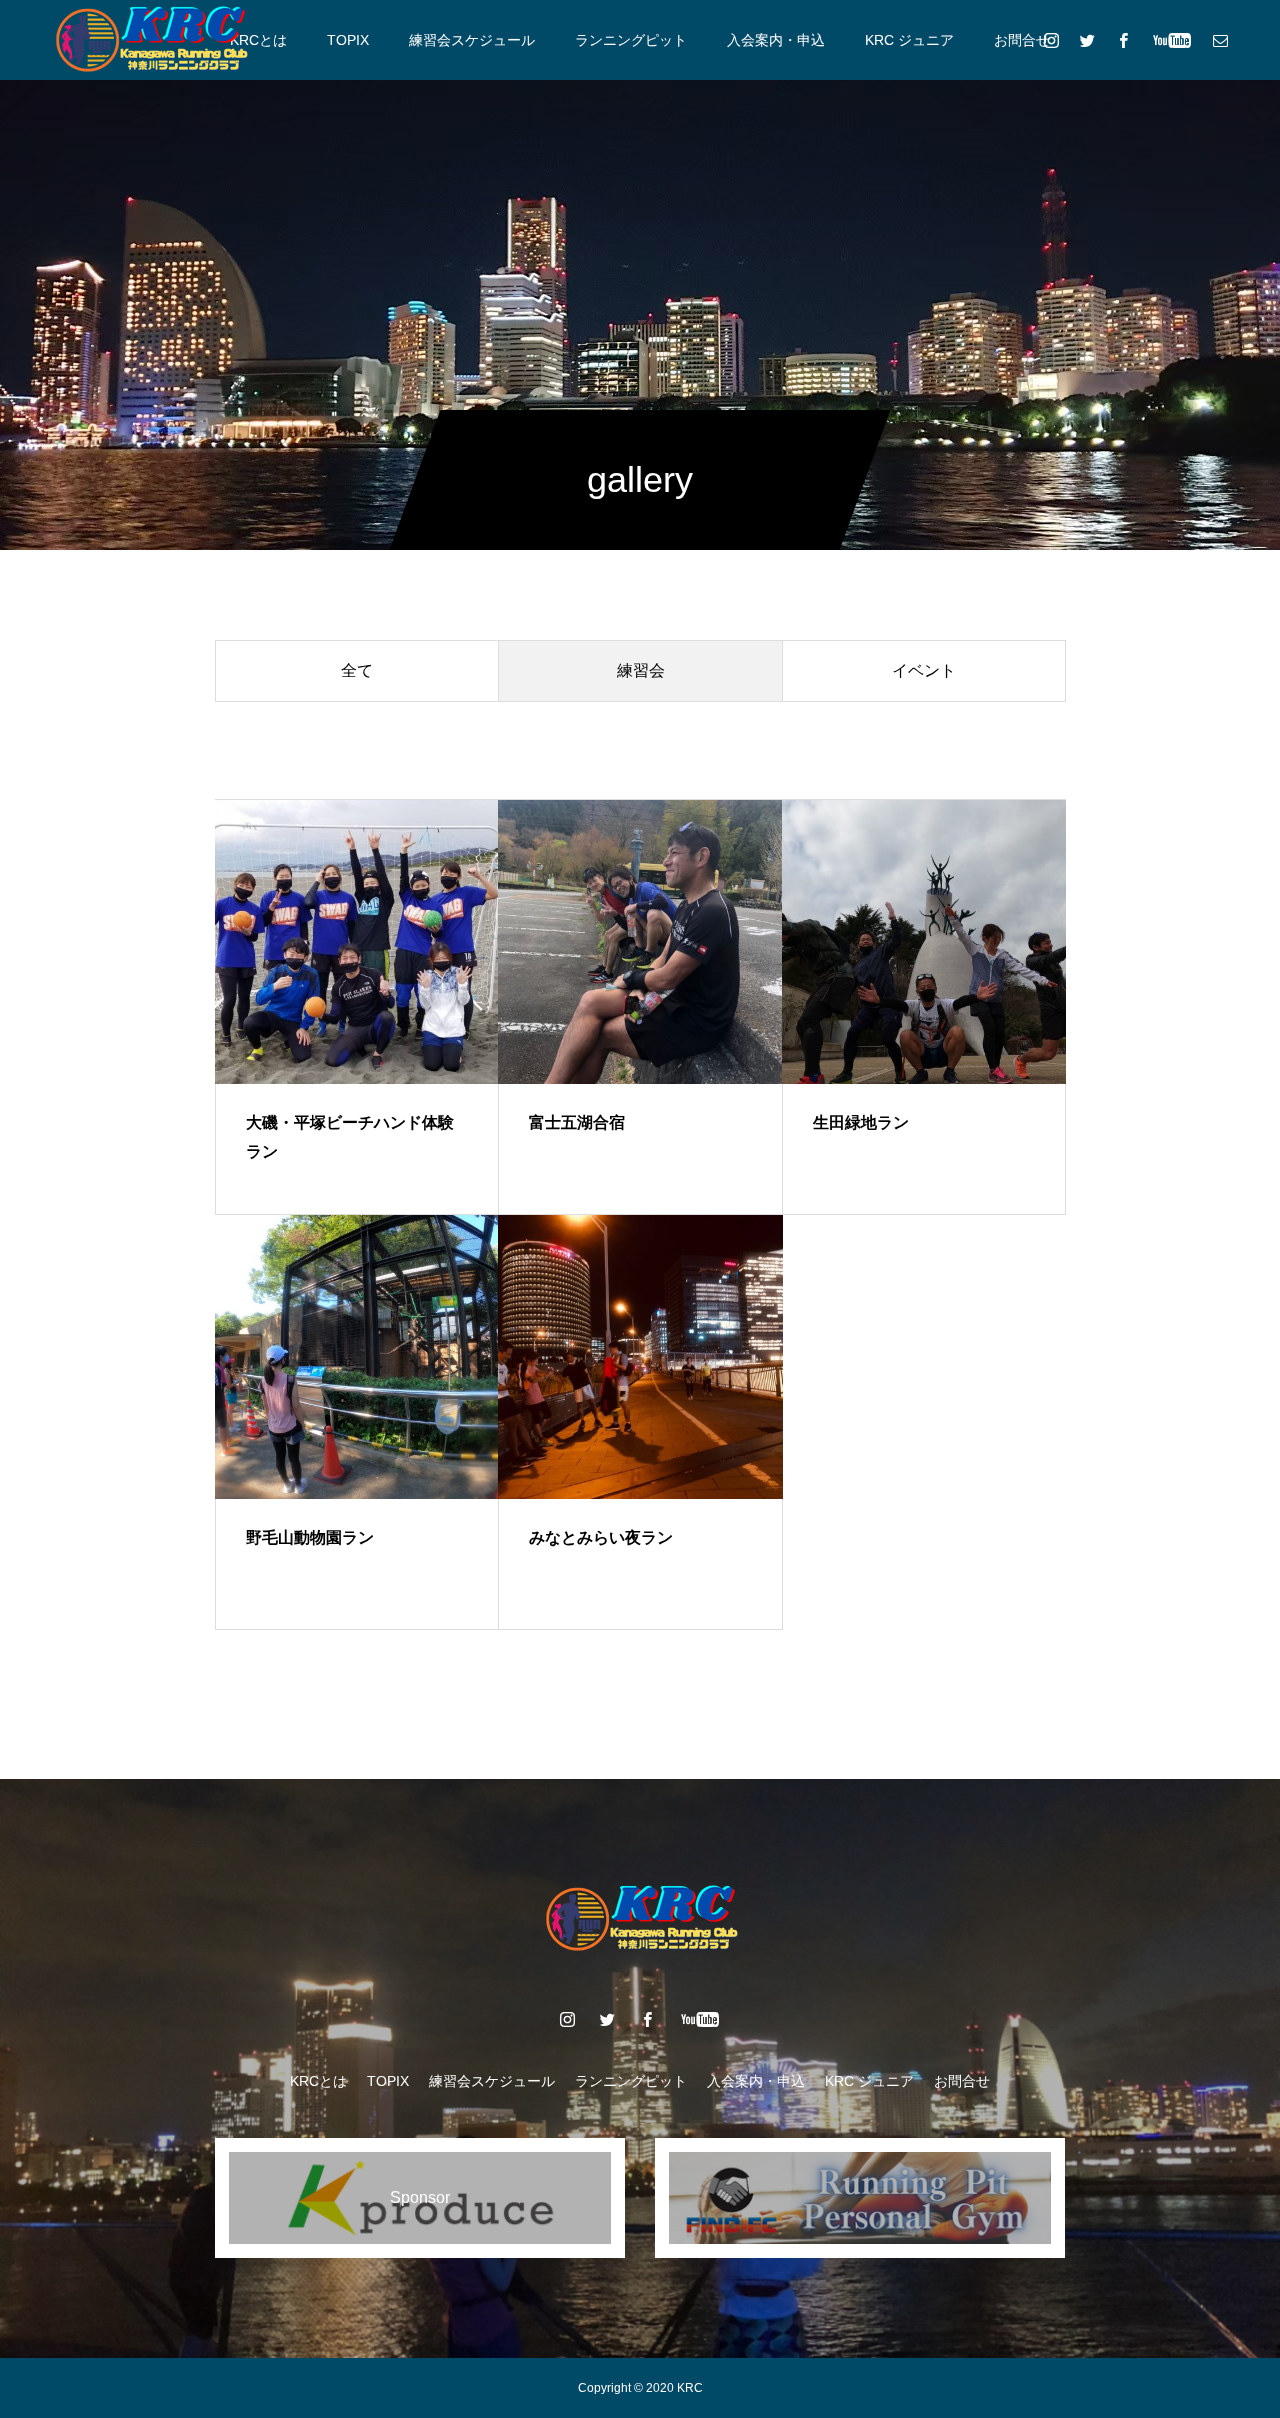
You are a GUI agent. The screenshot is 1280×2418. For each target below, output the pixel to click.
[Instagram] (1051, 40)
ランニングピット (631, 40)
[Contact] (1220, 40)
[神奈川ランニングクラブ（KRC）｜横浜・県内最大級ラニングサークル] (150, 40)
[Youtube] (1171, 40)
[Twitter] (1087, 40)
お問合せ (1022, 40)
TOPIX (348, 40)
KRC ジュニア (909, 40)
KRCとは (258, 40)
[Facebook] (1123, 40)
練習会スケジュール (472, 40)
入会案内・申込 (776, 40)
